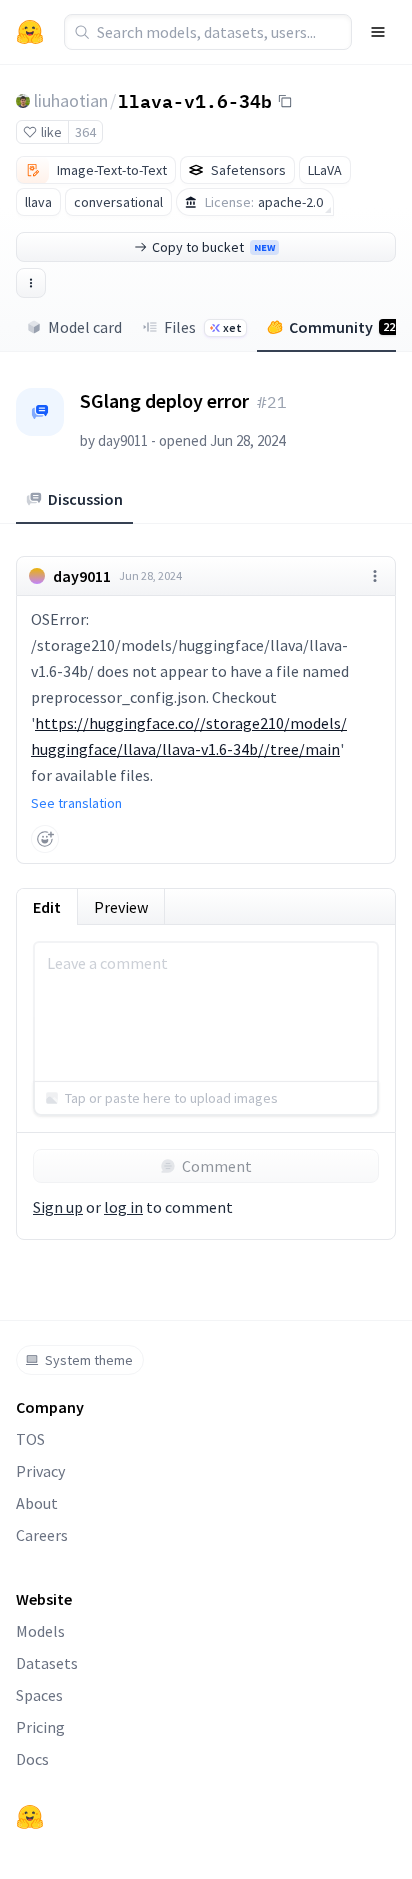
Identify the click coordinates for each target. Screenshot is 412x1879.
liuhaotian (71, 100)
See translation (76, 803)
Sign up (58, 1207)
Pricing (40, 1727)
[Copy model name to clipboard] (285, 101)
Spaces (39, 1695)
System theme (89, 1360)
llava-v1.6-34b (195, 100)
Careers (42, 1535)
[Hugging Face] (30, 1817)
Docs (32, 1759)
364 (85, 132)
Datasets (47, 1663)
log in (123, 1207)
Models (40, 1631)
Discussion (85, 499)
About (37, 1503)
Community (342, 327)
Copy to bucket (213, 247)
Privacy (40, 1471)
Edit (47, 907)
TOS (30, 1439)
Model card (85, 327)
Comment (217, 1166)
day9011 (123, 440)
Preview (121, 907)
